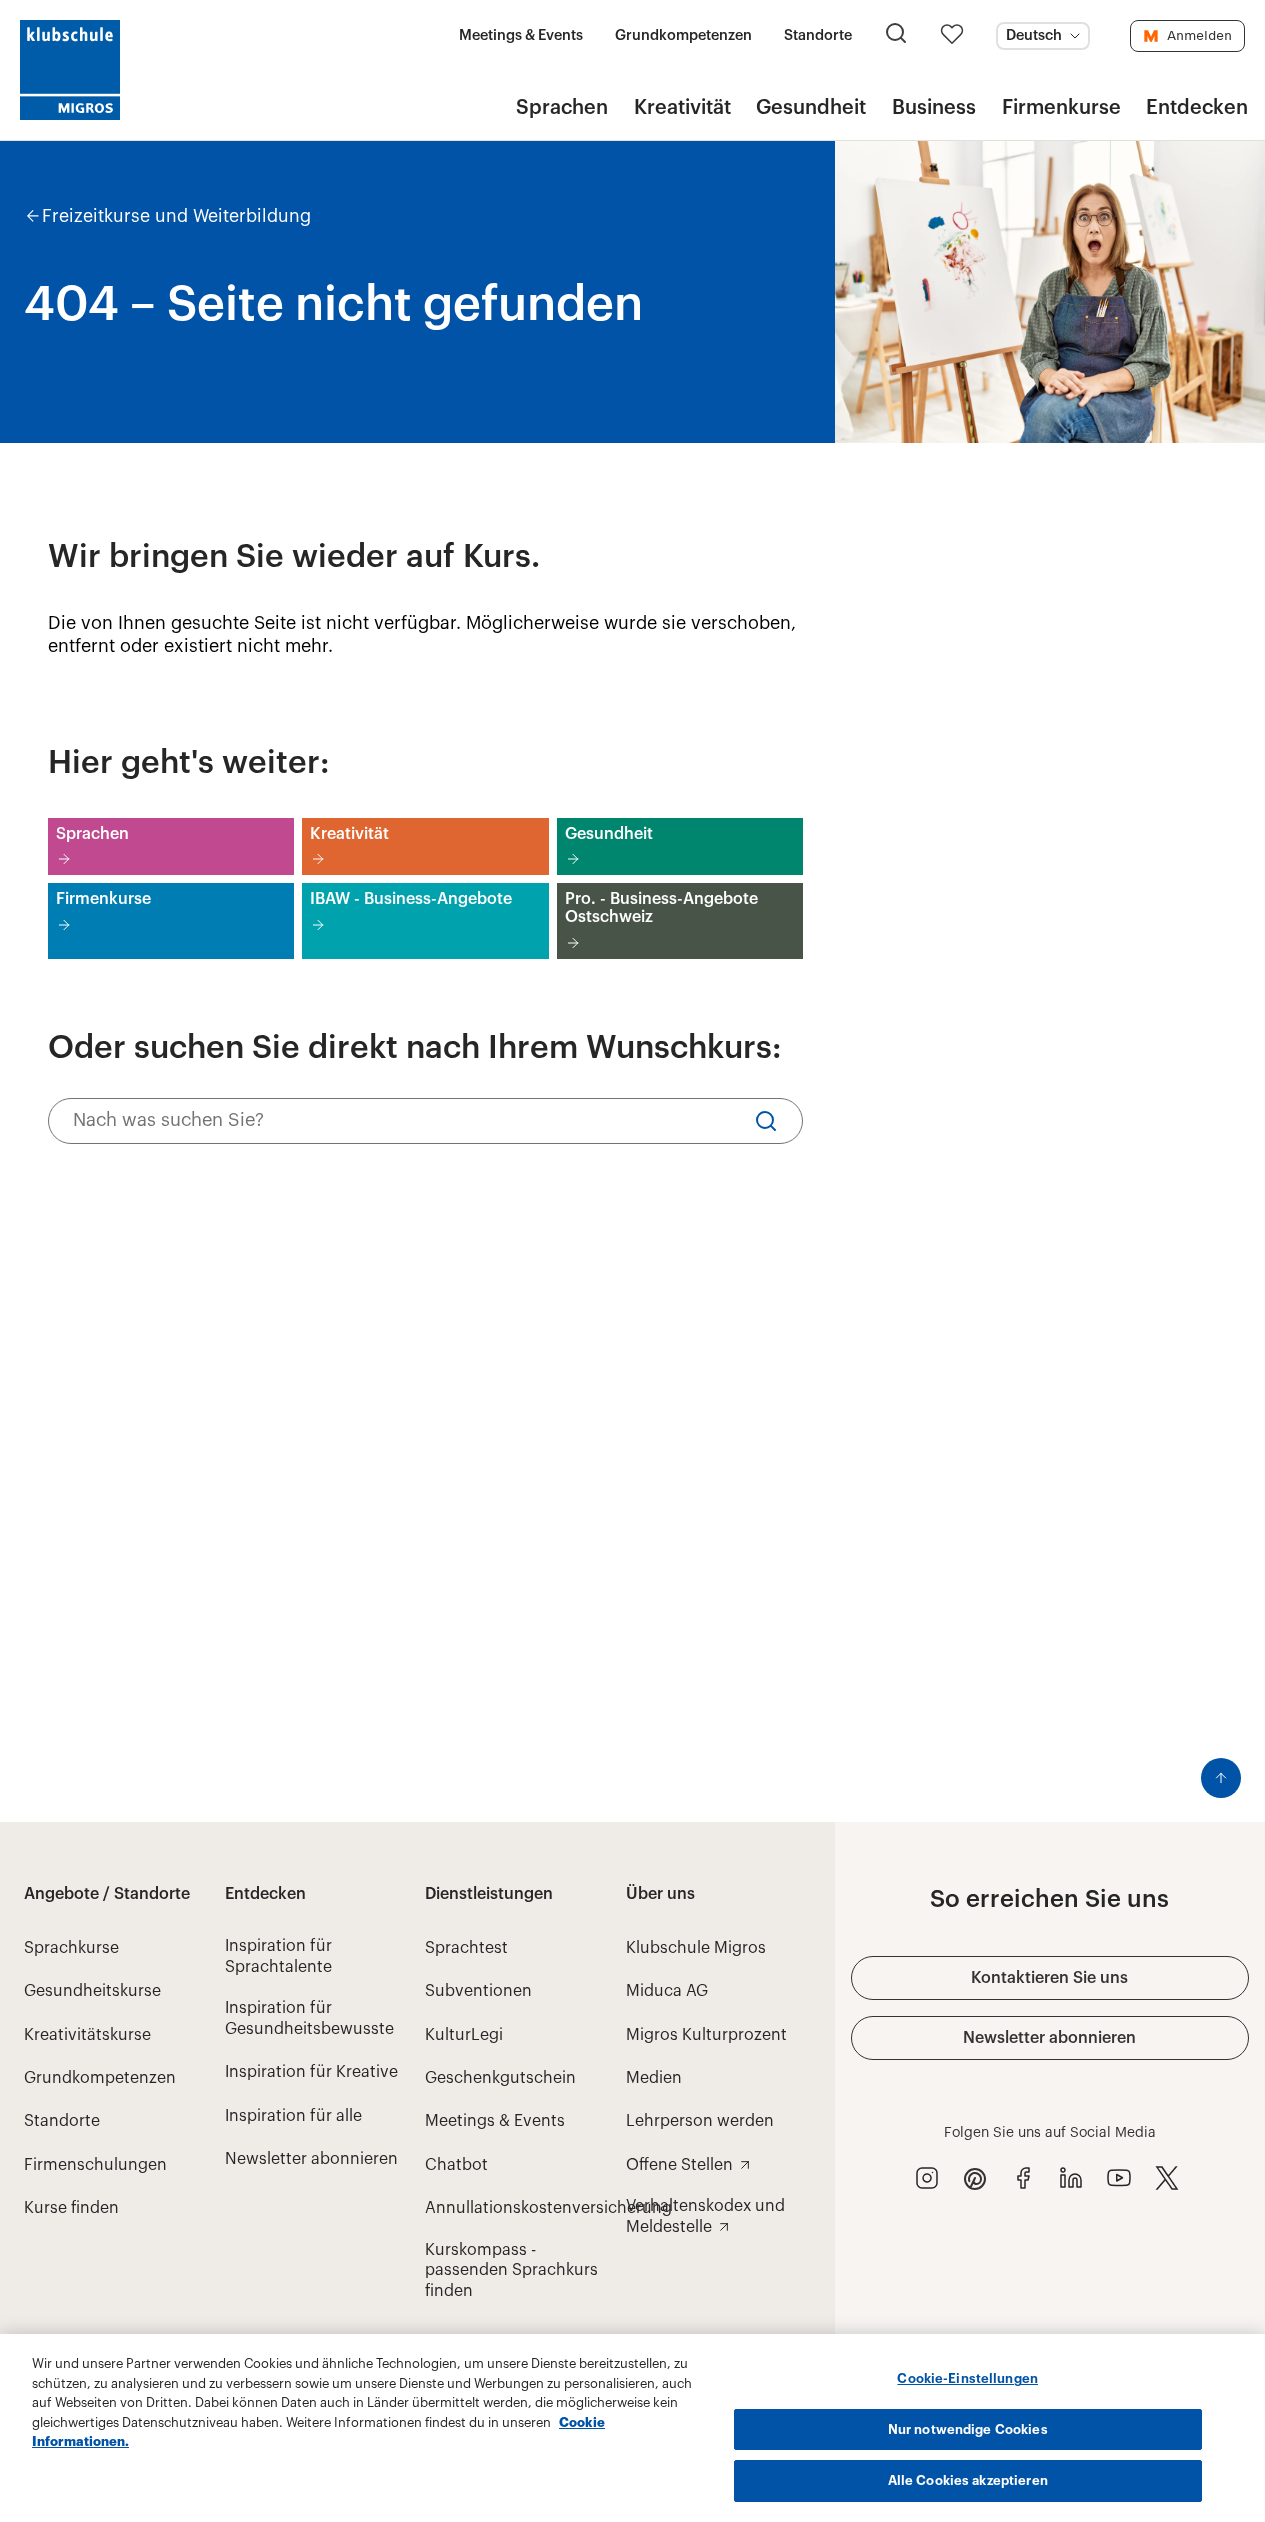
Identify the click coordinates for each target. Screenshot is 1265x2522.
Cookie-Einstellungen (967, 2378)
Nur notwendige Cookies (968, 2429)
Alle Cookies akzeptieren (968, 2480)
